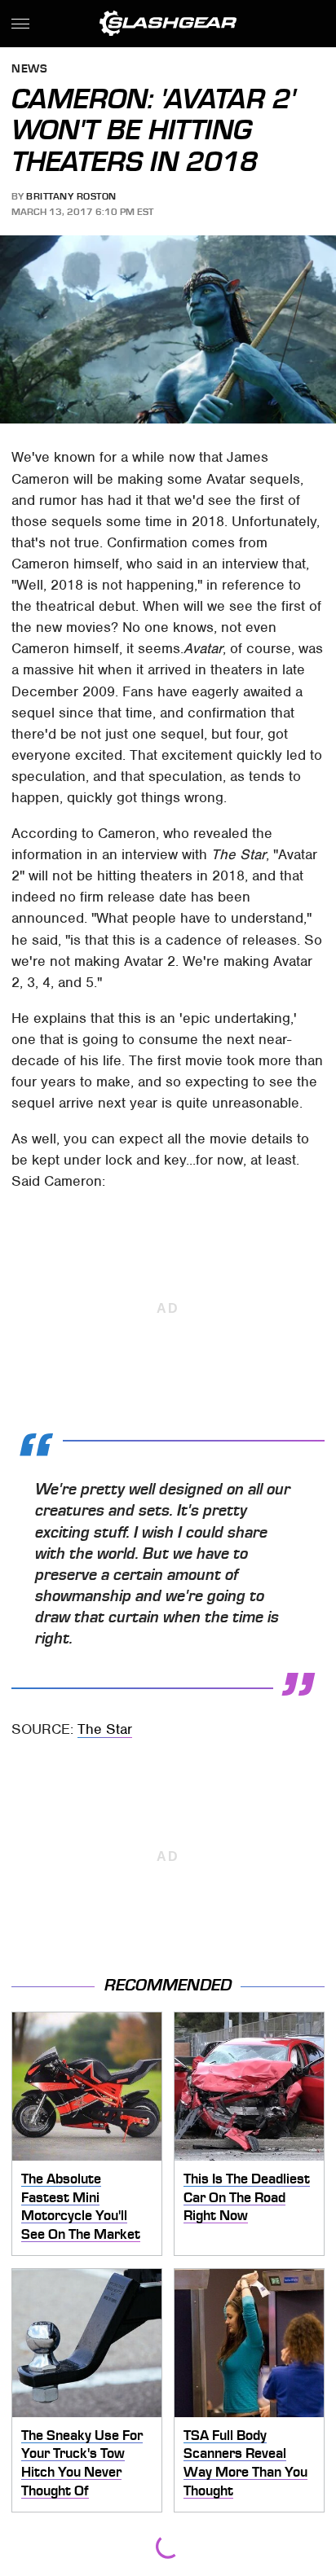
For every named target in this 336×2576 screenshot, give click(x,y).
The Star (105, 1729)
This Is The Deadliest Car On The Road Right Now (247, 2197)
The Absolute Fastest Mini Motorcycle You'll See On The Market (81, 2206)
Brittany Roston (71, 196)
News (29, 70)
